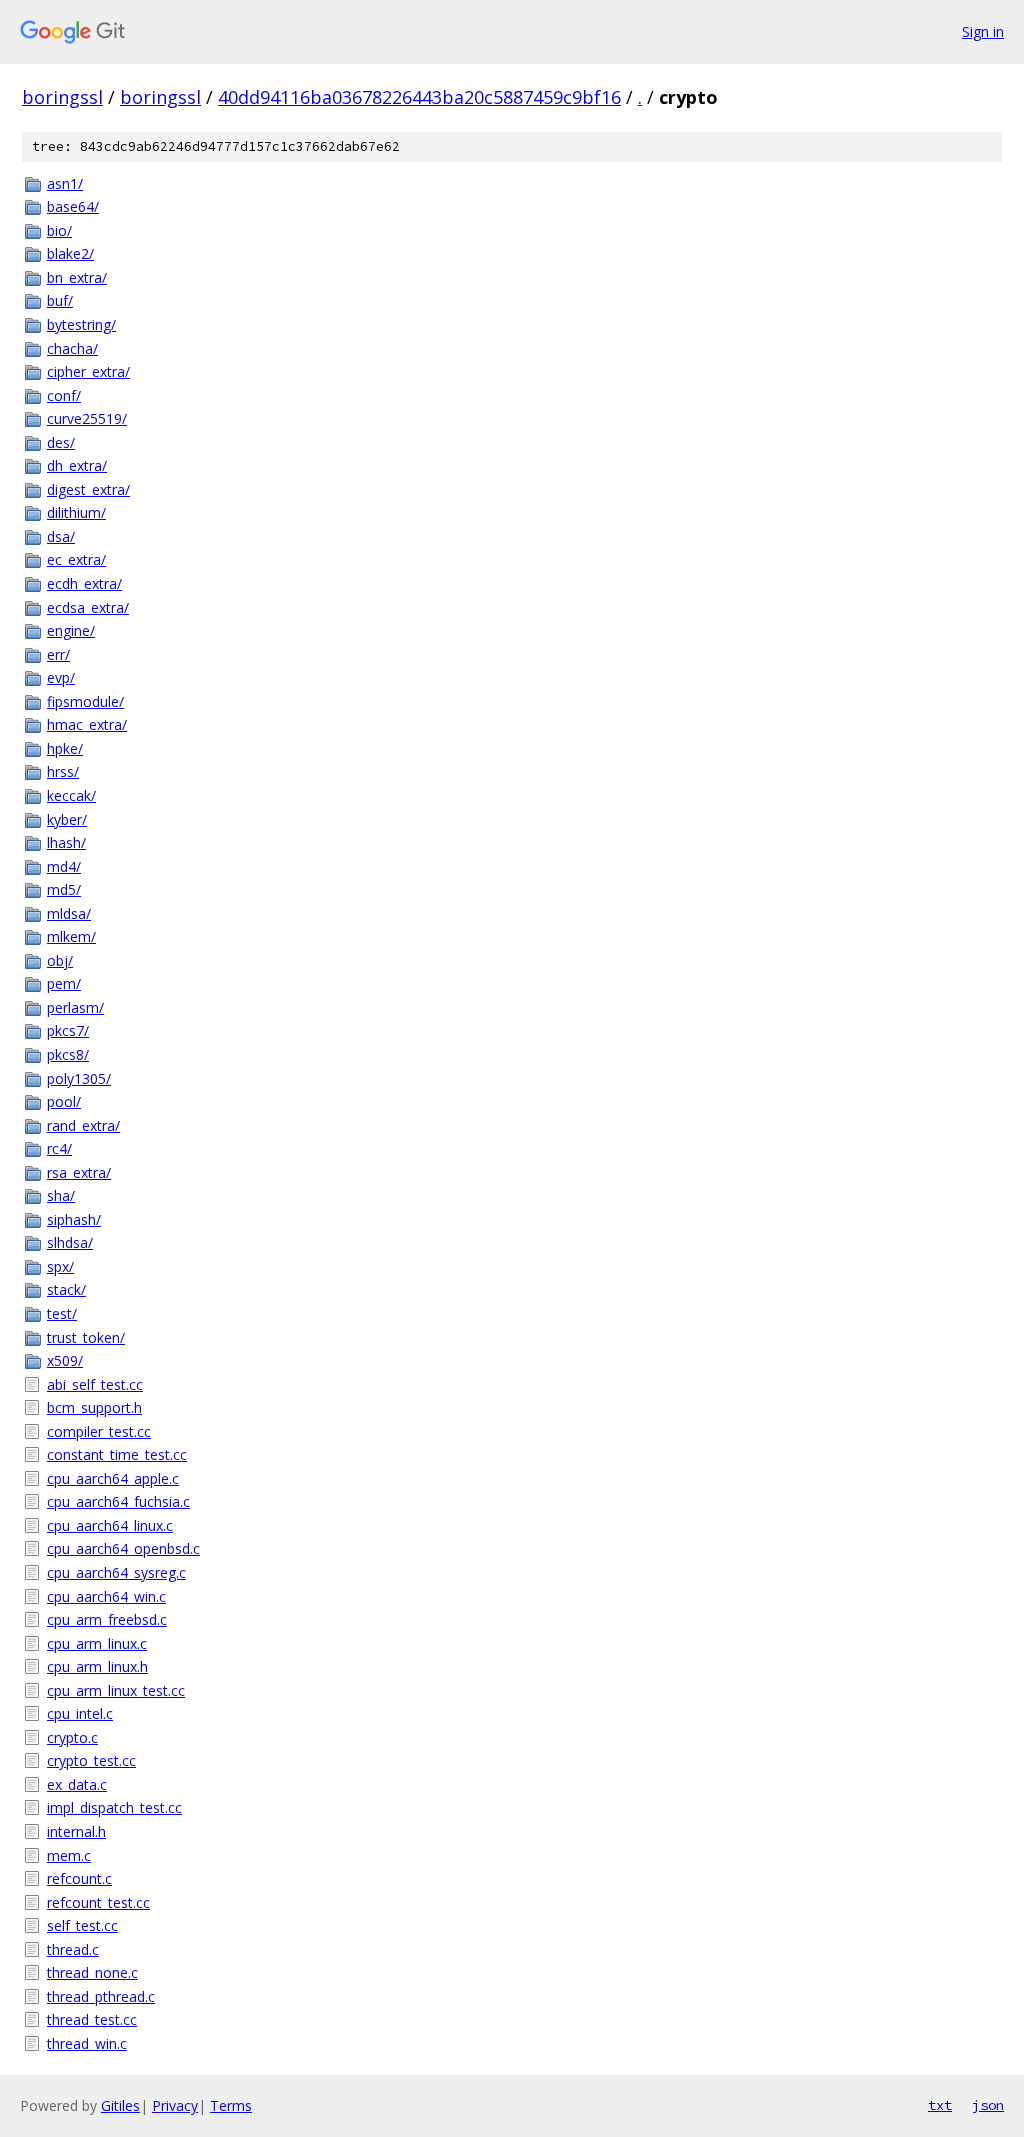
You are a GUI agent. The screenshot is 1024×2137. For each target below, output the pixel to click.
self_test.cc (82, 1925)
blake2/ (70, 253)
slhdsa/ (70, 1242)
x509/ (65, 1360)
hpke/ (65, 748)
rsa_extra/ (79, 1172)
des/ (61, 442)
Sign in (983, 31)
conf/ (64, 395)
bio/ (59, 230)
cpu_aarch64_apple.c (113, 1478)
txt (940, 2105)
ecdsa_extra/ (88, 607)
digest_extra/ (88, 489)
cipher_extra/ (88, 371)
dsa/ (61, 536)
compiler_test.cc (99, 1431)
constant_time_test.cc (117, 1454)
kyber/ (67, 819)
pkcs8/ (68, 1054)
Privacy (175, 2105)
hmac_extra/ (87, 724)
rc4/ (59, 1148)
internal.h (76, 1831)
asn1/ (65, 183)
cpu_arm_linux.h (97, 1666)
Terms (231, 2105)
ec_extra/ (76, 559)
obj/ (60, 960)
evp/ (61, 677)
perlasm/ (75, 1007)
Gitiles (120, 2105)
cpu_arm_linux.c (97, 1643)
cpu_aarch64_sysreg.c (116, 1572)
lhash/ (66, 842)
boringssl (62, 97)
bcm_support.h (94, 1407)
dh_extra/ (77, 465)
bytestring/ (81, 324)
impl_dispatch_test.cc (114, 1807)
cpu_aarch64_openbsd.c (123, 1548)
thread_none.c (92, 1972)
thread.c (73, 1949)
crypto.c (72, 1737)
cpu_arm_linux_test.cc (116, 1690)
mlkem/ (71, 936)
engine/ (71, 630)
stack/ (66, 1289)
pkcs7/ (68, 1030)
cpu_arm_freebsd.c (107, 1619)
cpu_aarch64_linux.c (110, 1525)
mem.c (69, 1855)
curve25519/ (87, 418)
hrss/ (63, 771)
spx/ (60, 1266)
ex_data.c (77, 1784)
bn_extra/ (77, 277)
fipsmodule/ (85, 701)
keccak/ (71, 795)
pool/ (64, 1101)
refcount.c (79, 1878)
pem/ (64, 983)
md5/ (64, 889)
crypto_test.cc (91, 1760)
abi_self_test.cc (95, 1384)
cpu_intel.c (80, 1713)
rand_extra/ (83, 1125)
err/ (58, 654)
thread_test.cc (92, 2019)
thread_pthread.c (101, 1996)
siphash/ (74, 1219)
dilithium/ (76, 512)
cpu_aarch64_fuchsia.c (118, 1501)
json (988, 2105)
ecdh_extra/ (84, 583)
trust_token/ (86, 1337)
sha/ (61, 1195)
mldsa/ (69, 913)
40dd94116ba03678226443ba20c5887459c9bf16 (419, 97)
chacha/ (72, 348)
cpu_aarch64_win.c (106, 1596)
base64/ (73, 206)
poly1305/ (79, 1078)
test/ (62, 1313)
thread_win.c (87, 2043)
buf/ (60, 300)
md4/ (64, 866)
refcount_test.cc (98, 1902)
